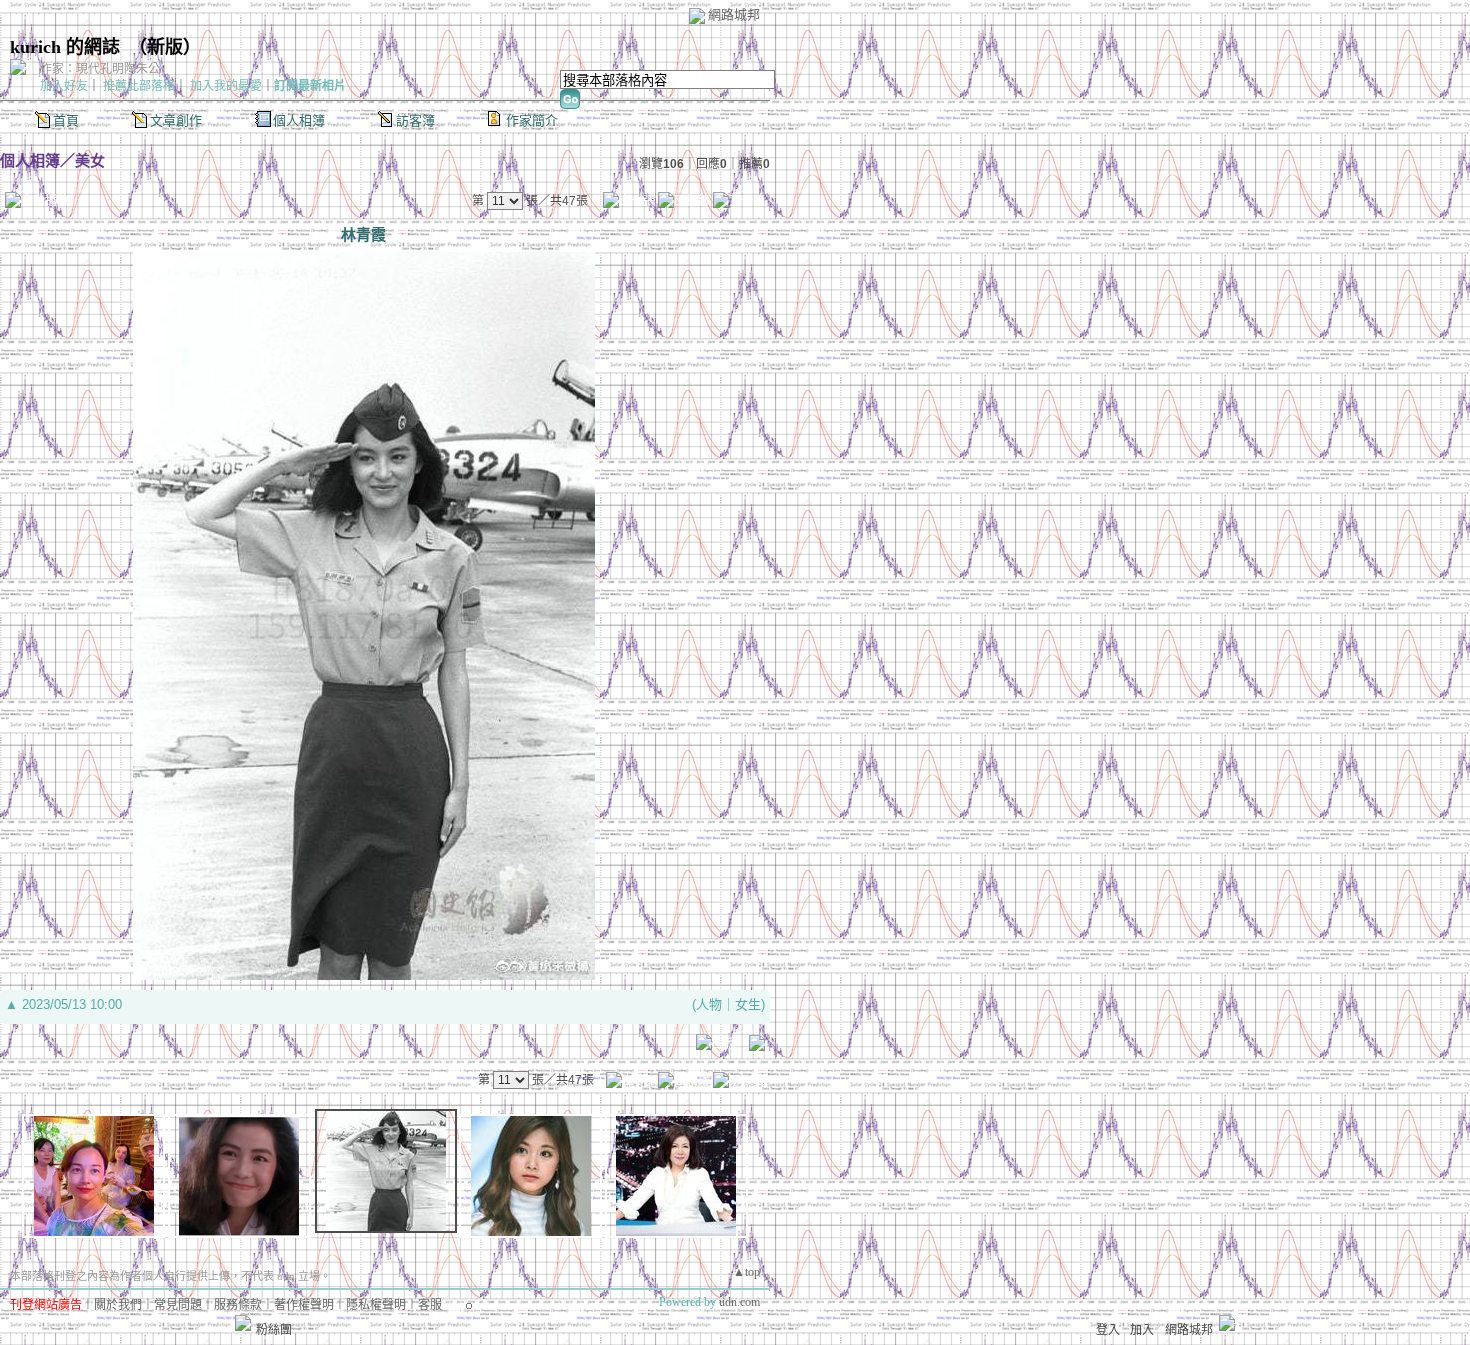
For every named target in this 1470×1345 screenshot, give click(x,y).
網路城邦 (734, 14)
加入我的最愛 (226, 86)
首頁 (66, 120)
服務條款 (238, 1305)
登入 (1108, 1330)
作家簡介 (532, 120)
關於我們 (118, 1305)
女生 (748, 1004)
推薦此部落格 (139, 86)
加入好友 (64, 86)
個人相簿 (299, 120)
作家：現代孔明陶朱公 (100, 69)
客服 (430, 1305)
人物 (709, 1004)
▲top (746, 1272)
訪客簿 (415, 120)
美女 (90, 160)
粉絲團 (274, 1330)
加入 (1142, 1330)
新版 (165, 47)
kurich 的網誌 (65, 47)
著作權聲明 (304, 1305)
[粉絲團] (243, 1323)
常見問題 (178, 1305)
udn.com (739, 1302)
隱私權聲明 (376, 1305)
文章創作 (176, 120)
